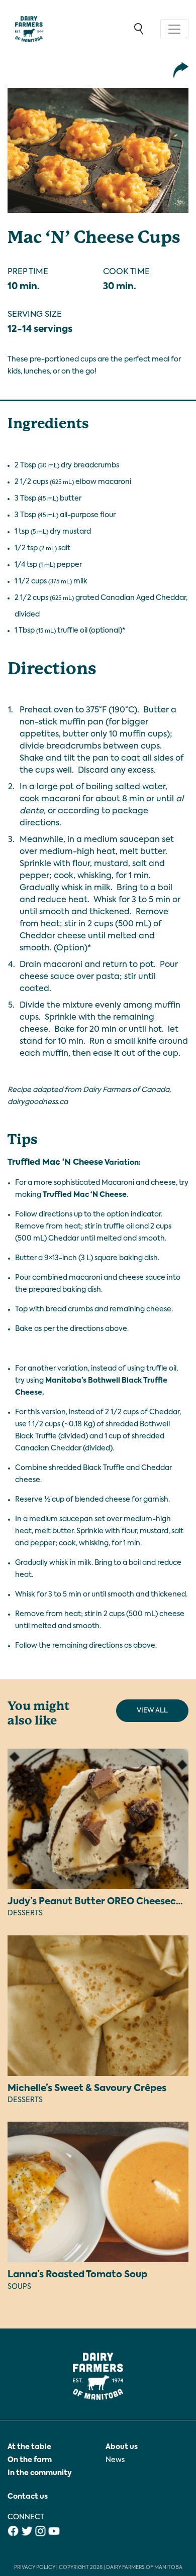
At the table (29, 2447)
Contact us (28, 2497)
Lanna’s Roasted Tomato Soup (77, 2275)
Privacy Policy (35, 2567)
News (115, 2460)
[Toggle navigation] (174, 29)
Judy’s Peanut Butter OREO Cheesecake (100, 1902)
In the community (40, 2473)
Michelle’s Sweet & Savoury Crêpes (87, 2089)
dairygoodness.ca (38, 1102)
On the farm (30, 2460)
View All (152, 1711)
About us (122, 2447)
